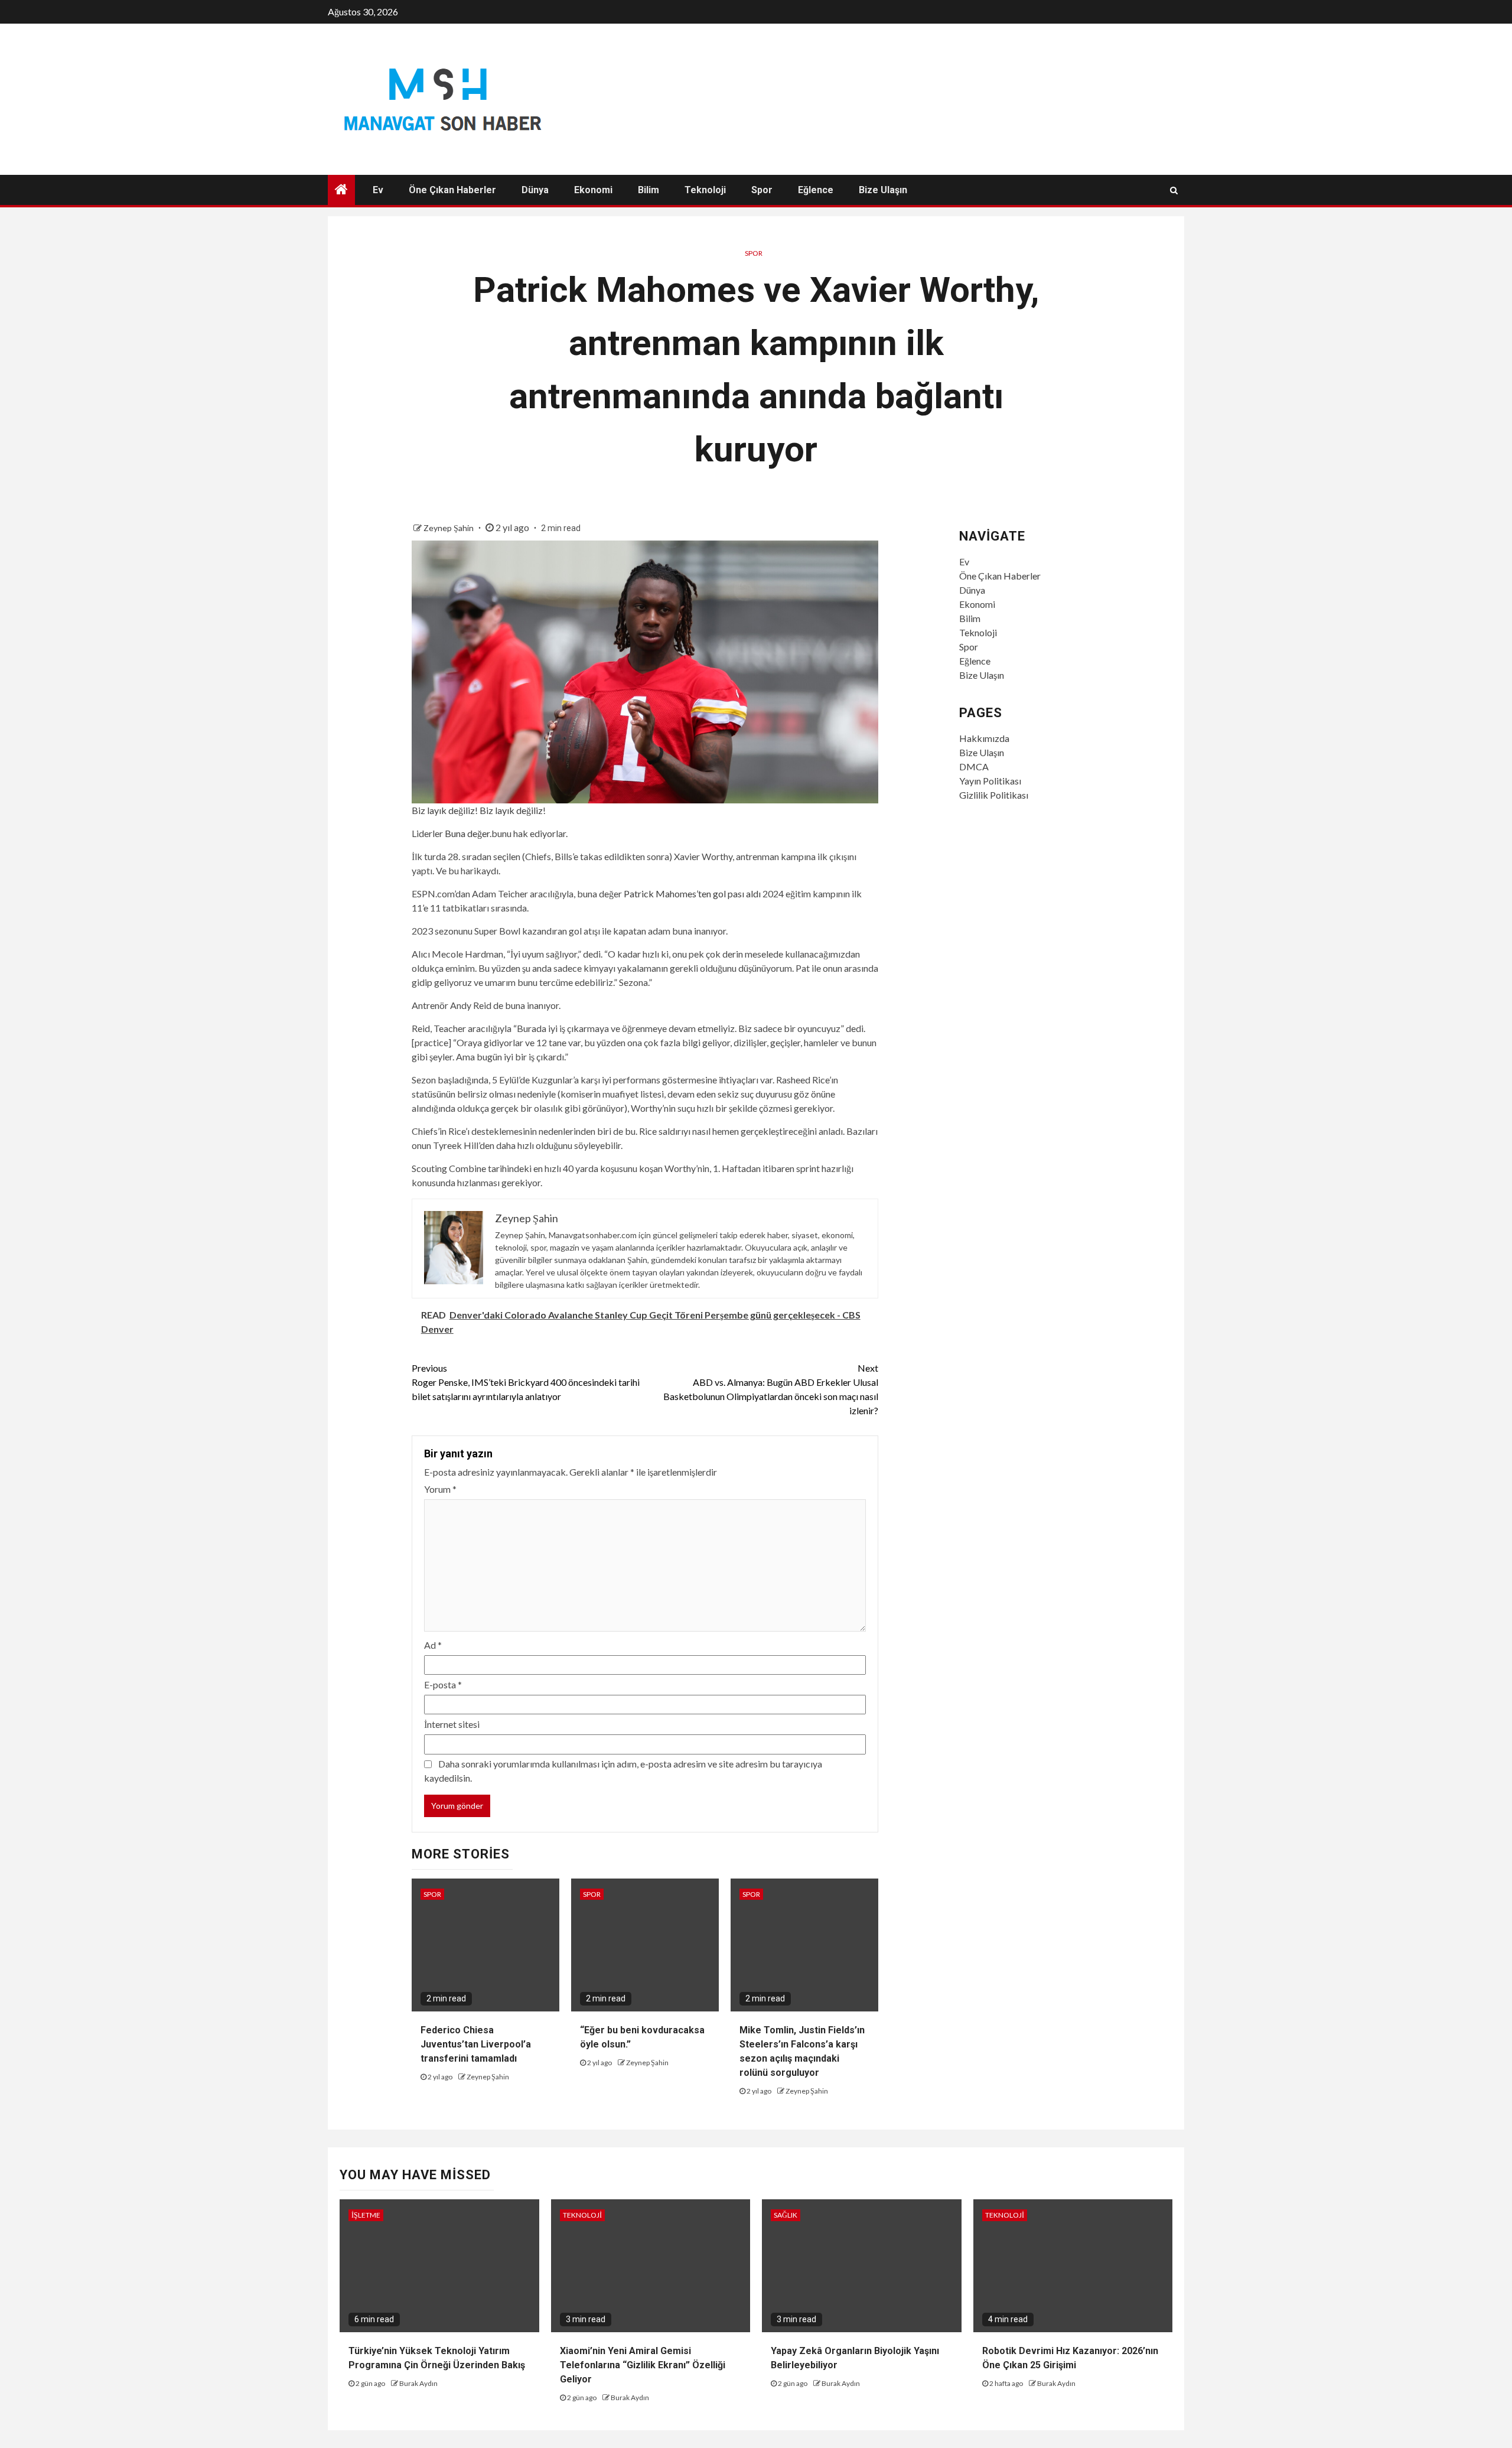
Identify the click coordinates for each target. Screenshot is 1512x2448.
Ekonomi (593, 190)
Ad (433, 1645)
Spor (762, 190)
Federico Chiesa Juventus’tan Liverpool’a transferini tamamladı (476, 2044)
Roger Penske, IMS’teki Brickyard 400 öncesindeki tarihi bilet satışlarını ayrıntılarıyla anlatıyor (526, 1382)
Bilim (649, 190)
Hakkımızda (984, 738)
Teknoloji (705, 190)
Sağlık (786, 2215)
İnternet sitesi (452, 1724)
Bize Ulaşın (883, 190)
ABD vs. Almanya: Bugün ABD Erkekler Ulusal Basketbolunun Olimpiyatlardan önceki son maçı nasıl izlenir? (771, 1389)
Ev (378, 190)
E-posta (443, 1684)
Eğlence (816, 190)
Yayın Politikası (990, 781)
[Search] (1174, 190)
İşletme (366, 2215)
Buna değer (467, 833)
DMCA (974, 766)
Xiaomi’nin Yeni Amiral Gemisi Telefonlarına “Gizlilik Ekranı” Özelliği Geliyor (643, 2365)
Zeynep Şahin (449, 528)
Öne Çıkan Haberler (452, 190)
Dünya (535, 190)
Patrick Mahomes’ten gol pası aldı (692, 893)
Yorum (440, 1489)
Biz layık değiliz (443, 810)
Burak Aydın (418, 2383)
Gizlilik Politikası (994, 795)
